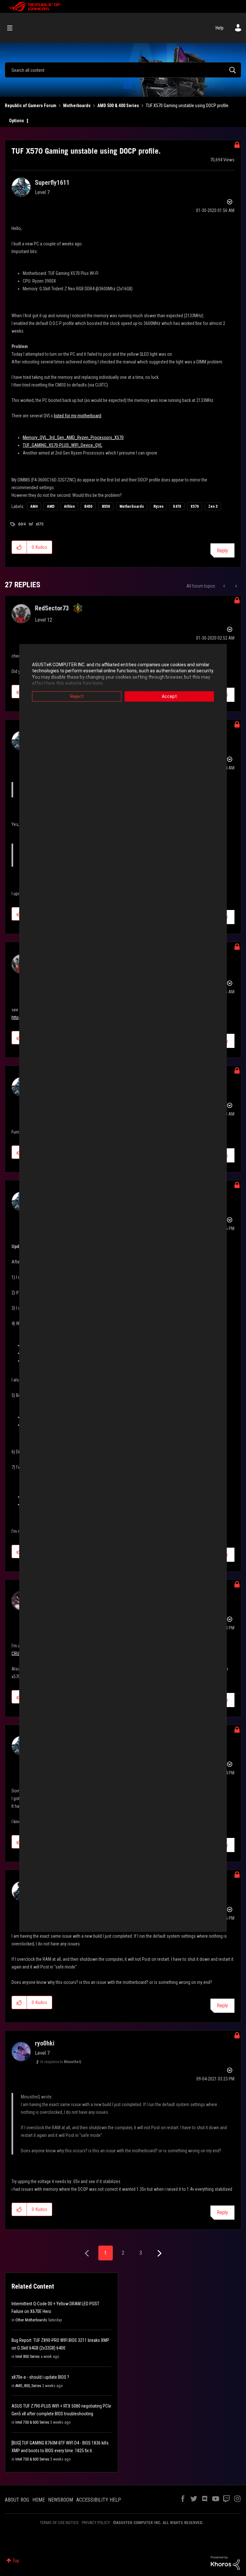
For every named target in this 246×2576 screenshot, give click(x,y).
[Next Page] (159, 2253)
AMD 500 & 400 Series (118, 106)
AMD (51, 506)
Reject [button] (77, 696)
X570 (195, 506)
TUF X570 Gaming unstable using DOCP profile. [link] (188, 106)
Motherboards (77, 106)
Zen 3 (213, 506)
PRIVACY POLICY (96, 2523)
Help (220, 28)
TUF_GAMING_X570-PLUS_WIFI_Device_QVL (62, 445)
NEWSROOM (61, 2500)
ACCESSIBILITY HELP (99, 2500)
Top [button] (16, 2561)
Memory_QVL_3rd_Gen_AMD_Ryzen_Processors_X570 (73, 438)
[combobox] (123, 70)
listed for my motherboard (78, 416)
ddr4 (22, 524)
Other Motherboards (31, 2320)
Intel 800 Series (28, 2357)
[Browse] (13, 28)
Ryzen (158, 506)
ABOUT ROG (17, 2500)
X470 (177, 506)
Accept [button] (169, 696)
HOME (39, 2500)
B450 (88, 506)
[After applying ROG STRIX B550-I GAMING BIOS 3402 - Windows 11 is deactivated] (236, 586)
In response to (61, 2062)
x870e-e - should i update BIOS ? (40, 2377)
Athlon (69, 506)
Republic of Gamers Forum (31, 106)
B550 (106, 506)
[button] (19, 547)
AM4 (34, 506)
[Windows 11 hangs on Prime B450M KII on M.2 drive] (225, 586)
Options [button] (16, 121)
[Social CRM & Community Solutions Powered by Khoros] (225, 2563)
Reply (222, 551)
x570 (40, 524)
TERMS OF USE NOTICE (59, 2523)
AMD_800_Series (28, 2386)
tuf (31, 524)
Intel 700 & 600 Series (32, 2422)
